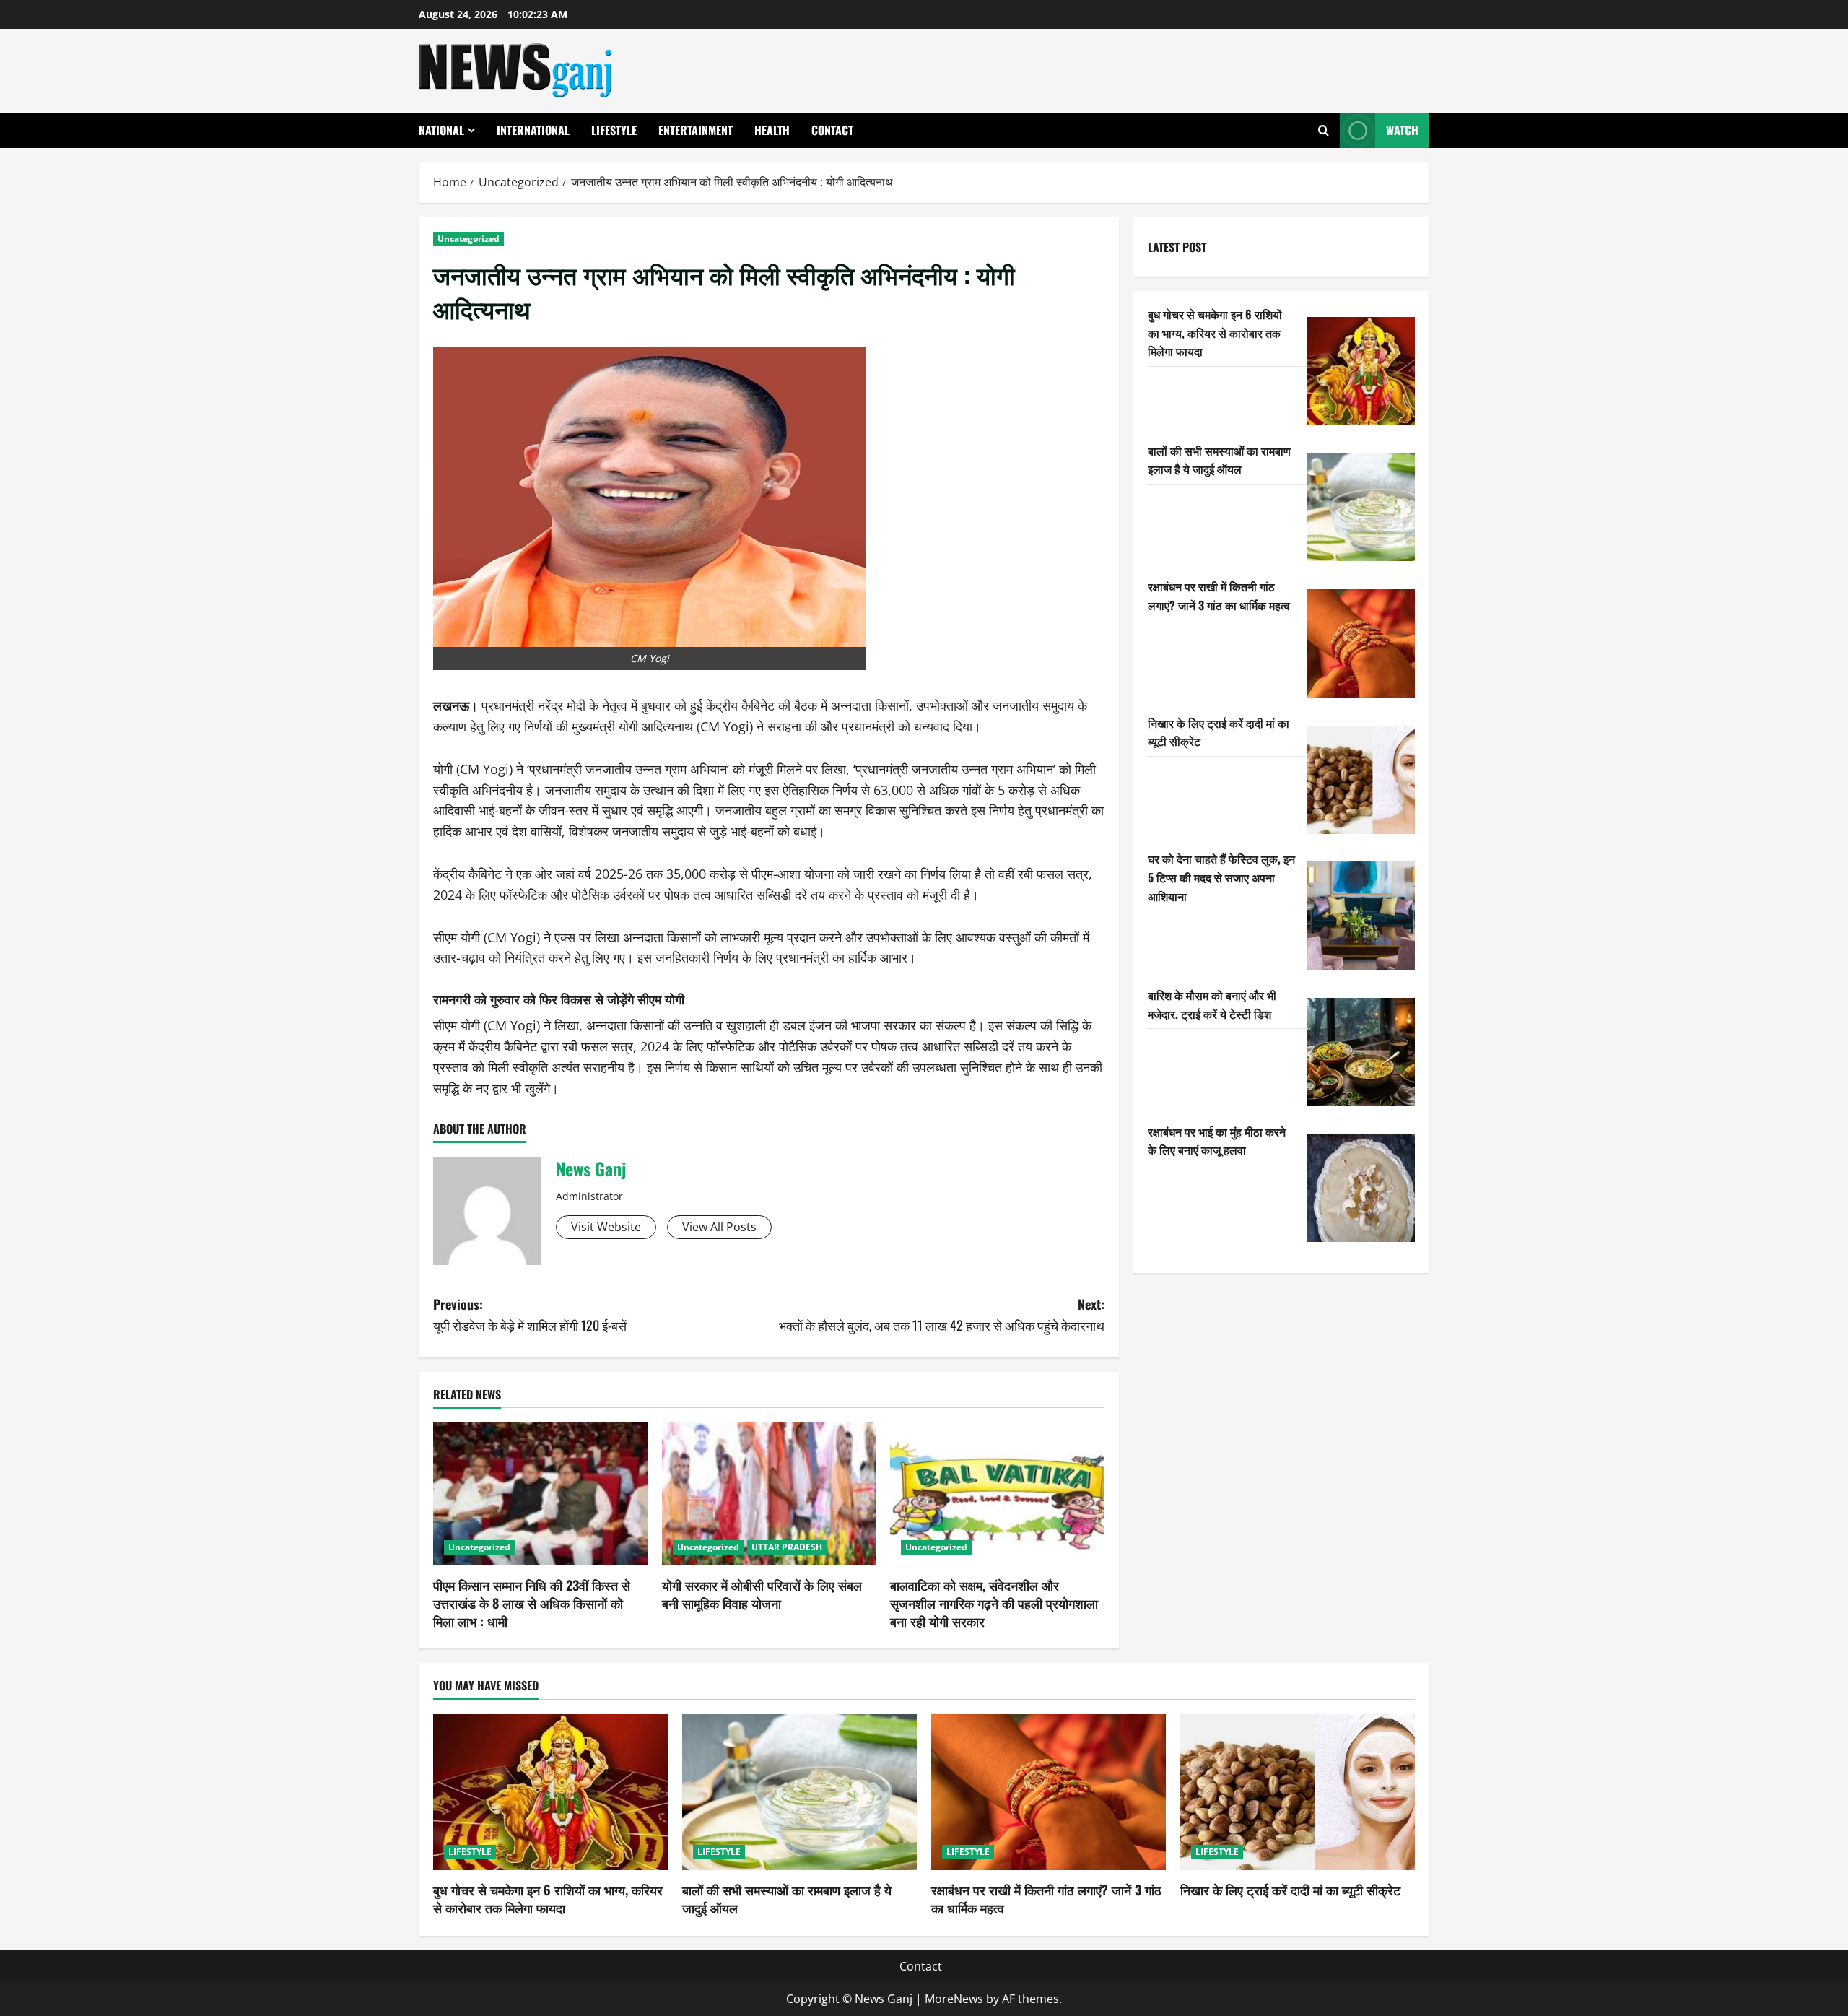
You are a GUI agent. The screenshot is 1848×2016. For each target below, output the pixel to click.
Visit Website (606, 1227)
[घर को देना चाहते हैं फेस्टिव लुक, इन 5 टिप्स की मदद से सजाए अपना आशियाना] (1361, 916)
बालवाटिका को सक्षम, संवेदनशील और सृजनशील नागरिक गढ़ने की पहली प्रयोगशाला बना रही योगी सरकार (994, 1603)
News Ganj (591, 1168)
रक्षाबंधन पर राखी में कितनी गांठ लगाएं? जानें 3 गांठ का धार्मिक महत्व (1219, 596)
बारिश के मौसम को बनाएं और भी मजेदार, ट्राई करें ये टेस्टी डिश (1212, 1004)
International (533, 130)
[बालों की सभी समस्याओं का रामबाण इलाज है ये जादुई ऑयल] (1361, 507)
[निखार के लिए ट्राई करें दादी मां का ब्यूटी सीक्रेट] (1361, 780)
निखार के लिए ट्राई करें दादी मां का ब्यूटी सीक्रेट (1290, 1890)
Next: (942, 1315)
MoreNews (954, 1999)
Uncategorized (468, 239)
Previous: (530, 1315)
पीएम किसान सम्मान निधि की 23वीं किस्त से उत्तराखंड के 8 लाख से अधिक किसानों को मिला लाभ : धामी (532, 1603)
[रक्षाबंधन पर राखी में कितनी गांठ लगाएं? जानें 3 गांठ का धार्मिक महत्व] (1361, 643)
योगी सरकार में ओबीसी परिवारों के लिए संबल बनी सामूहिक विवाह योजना (762, 1594)
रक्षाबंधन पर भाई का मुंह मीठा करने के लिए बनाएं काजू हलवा (1217, 1140)
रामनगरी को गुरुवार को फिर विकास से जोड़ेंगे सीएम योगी (559, 999)
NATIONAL (441, 130)
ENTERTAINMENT (696, 130)
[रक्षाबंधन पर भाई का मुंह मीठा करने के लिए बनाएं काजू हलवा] (1361, 1188)
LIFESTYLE (614, 130)
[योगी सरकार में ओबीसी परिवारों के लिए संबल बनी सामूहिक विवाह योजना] (769, 1494)
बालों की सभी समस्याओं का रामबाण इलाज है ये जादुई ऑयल (1219, 459)
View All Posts (719, 1227)
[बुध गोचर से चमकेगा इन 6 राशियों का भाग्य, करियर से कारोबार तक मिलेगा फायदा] (1361, 371)
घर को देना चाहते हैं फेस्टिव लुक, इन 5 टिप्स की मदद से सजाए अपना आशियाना (1221, 877)
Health (772, 130)
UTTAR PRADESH (787, 1547)
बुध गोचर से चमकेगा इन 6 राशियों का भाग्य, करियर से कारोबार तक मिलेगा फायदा (1215, 333)
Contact (832, 130)
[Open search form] (1324, 130)
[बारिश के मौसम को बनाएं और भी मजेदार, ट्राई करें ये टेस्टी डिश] (1361, 1052)
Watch (1402, 130)
